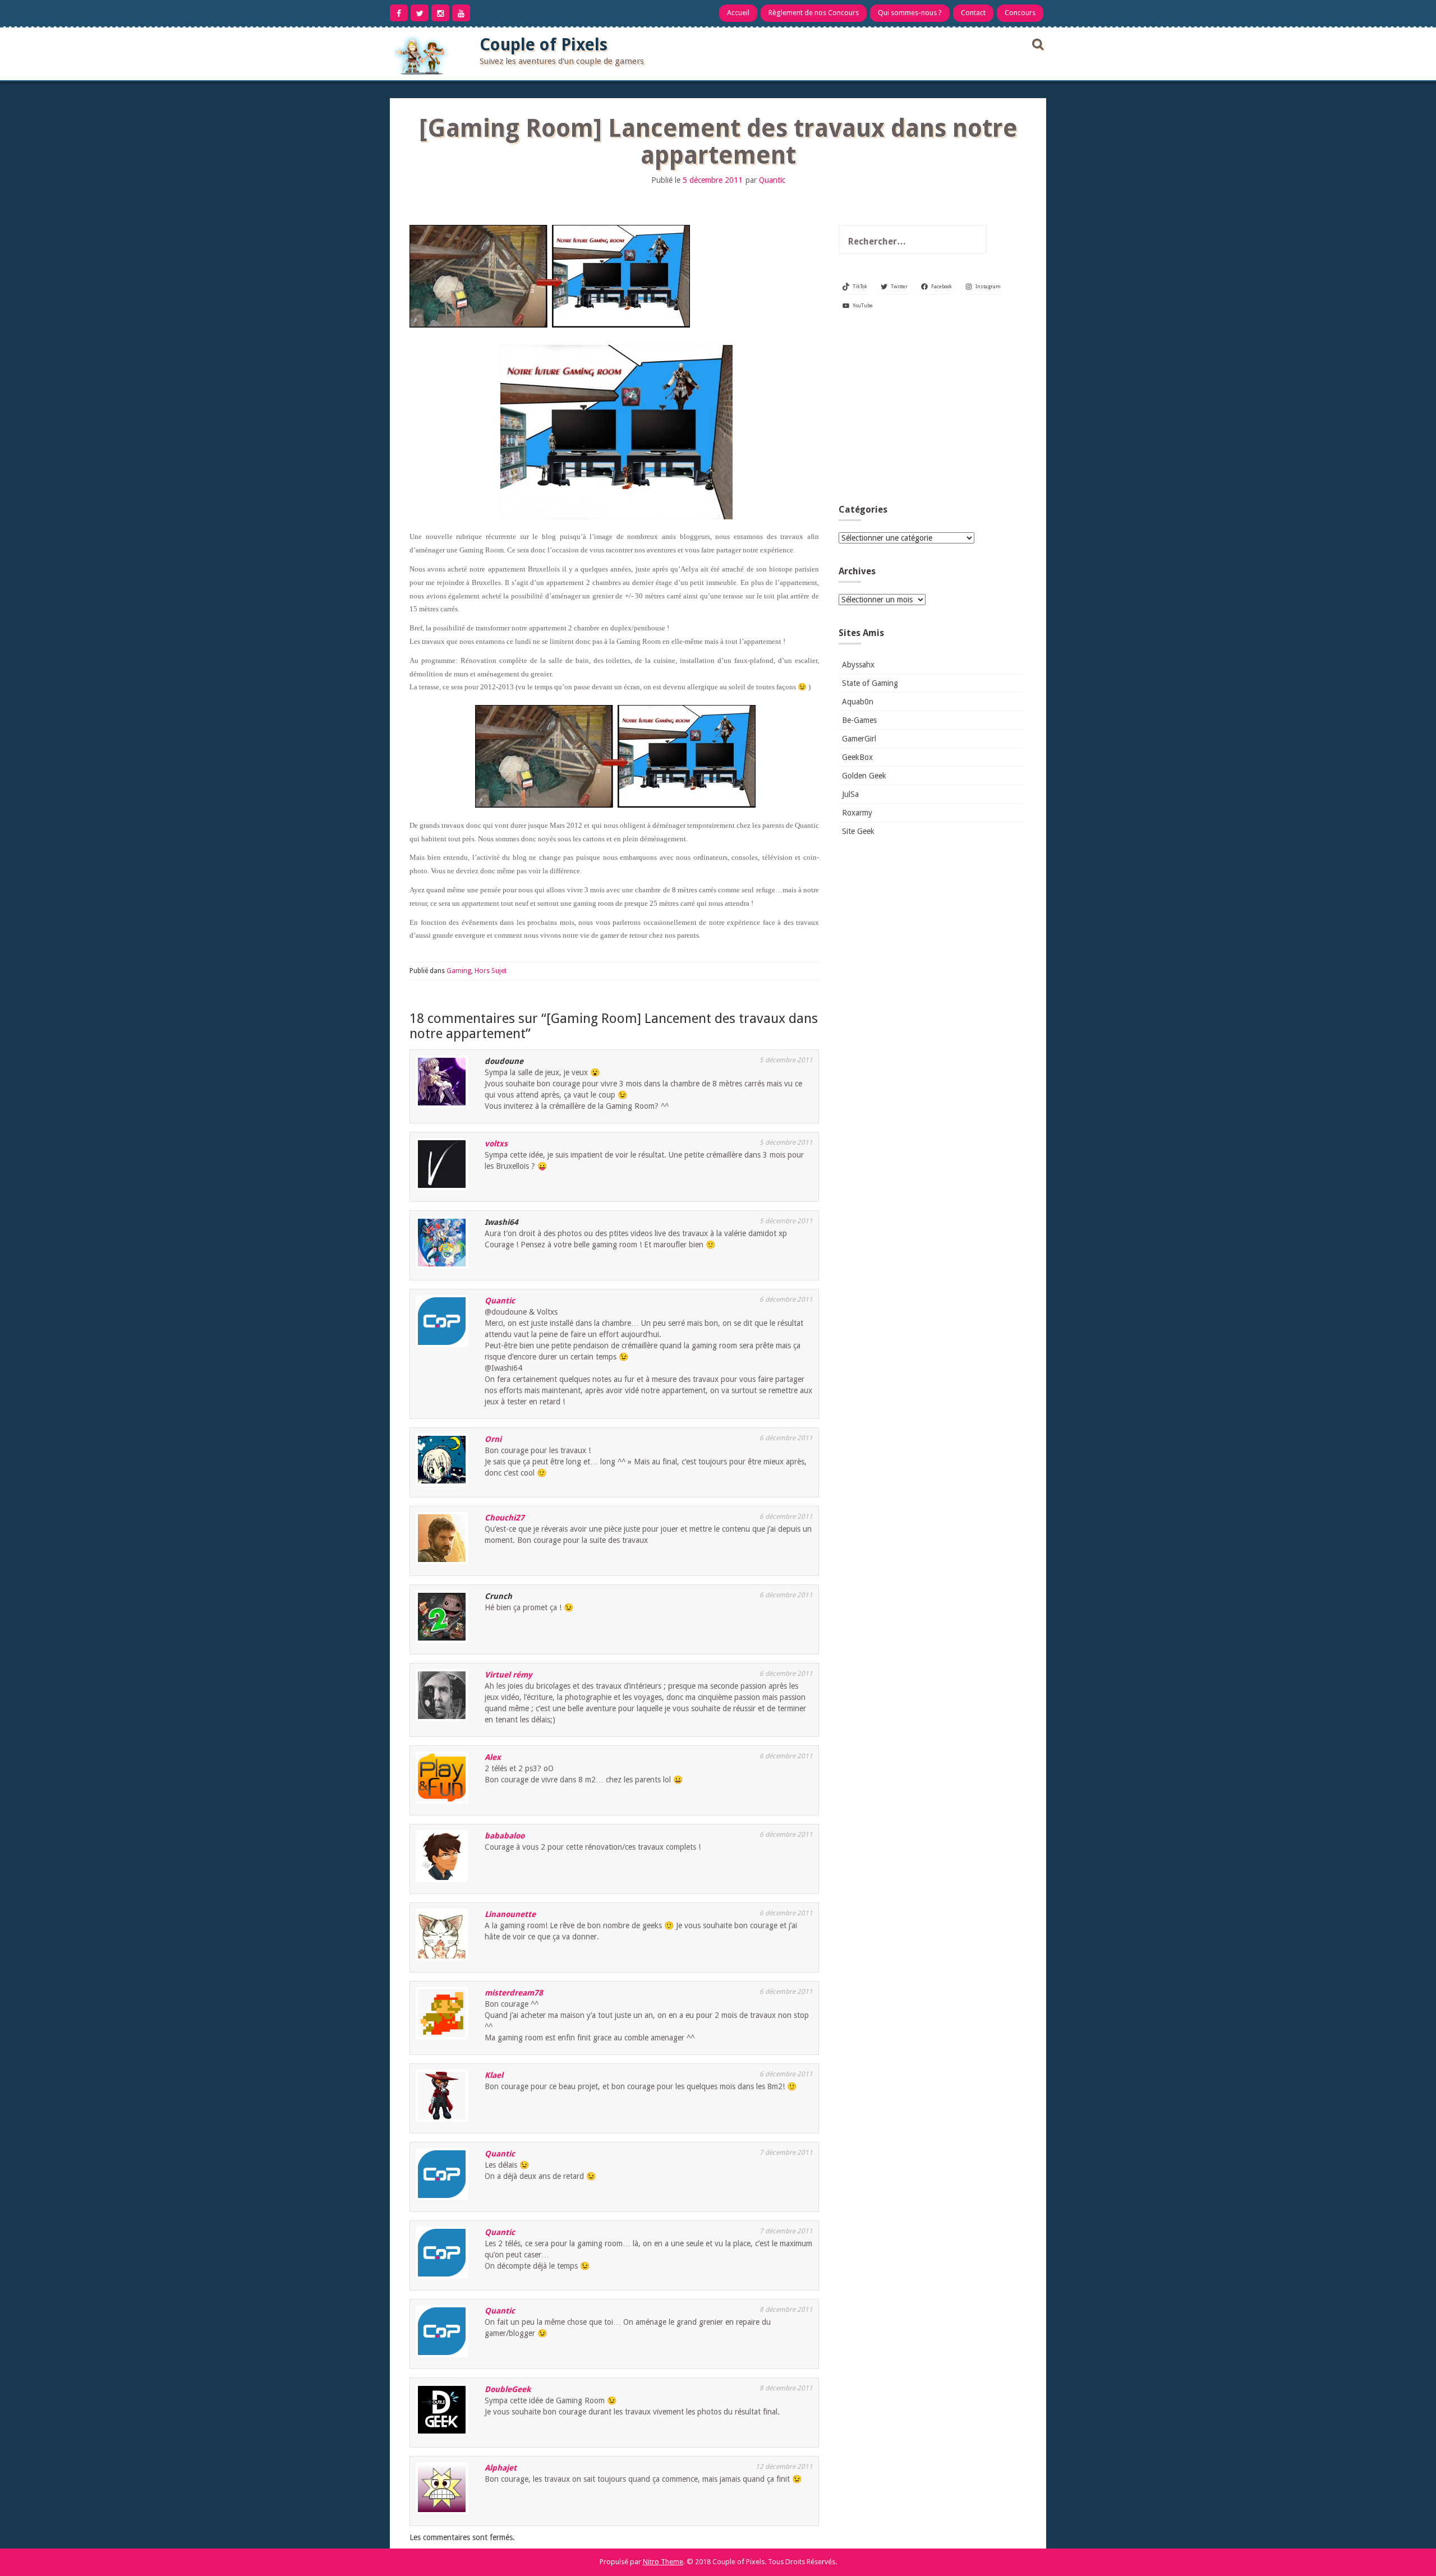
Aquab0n (858, 702)
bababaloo (505, 1836)
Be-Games (859, 720)
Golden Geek (864, 776)
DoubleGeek (508, 2389)
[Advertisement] (931, 412)
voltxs (496, 1144)
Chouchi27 (505, 1518)
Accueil (738, 13)
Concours (1020, 13)
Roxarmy (857, 813)
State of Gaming (870, 683)
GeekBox (857, 757)
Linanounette (510, 1914)
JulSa (850, 794)
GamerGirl (859, 739)
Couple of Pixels (544, 45)
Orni (493, 1439)
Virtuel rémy (508, 1675)
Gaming (459, 971)
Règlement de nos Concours (814, 13)
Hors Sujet (491, 971)
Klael (494, 2075)
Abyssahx (858, 665)
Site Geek (858, 831)
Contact (973, 13)
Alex (493, 1757)
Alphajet (501, 2468)
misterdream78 (514, 1993)
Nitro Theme (663, 2562)
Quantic (772, 180)
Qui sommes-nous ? (910, 13)
